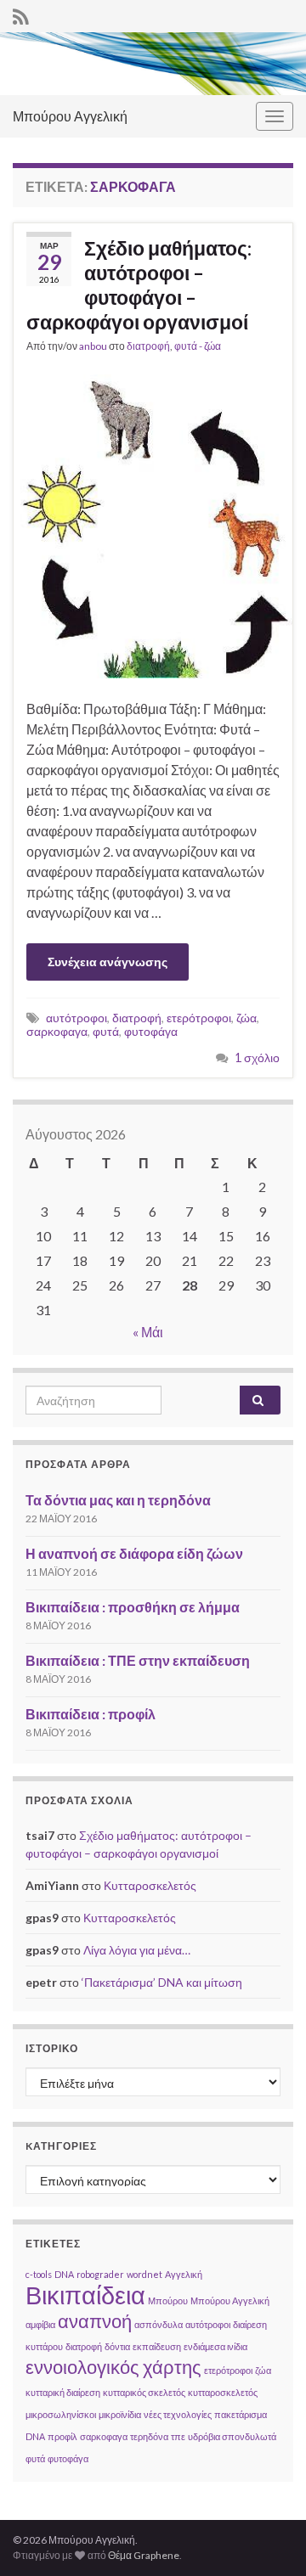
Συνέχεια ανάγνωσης (108, 962)
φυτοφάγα (151, 1031)
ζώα (246, 1018)
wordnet (144, 2274)
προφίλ (62, 2436)
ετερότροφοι (199, 1018)
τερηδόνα (149, 2436)
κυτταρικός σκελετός (144, 2392)
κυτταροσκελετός (223, 2392)
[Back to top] (268, 2538)
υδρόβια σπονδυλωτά (232, 2436)
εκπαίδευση (157, 2346)
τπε (178, 2436)
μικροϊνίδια (120, 2414)
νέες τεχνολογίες (178, 2414)
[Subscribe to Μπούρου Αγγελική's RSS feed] (21, 14)
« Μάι (148, 1332)
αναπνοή (95, 2321)
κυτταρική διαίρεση (63, 2392)
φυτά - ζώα (198, 346)
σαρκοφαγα (57, 1031)
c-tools (39, 2274)
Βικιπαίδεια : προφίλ (91, 1714)
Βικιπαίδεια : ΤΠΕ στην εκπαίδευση (138, 1660)
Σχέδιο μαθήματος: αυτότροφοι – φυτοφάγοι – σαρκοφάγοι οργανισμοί (139, 285)
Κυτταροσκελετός (150, 1885)
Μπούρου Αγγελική (70, 116)
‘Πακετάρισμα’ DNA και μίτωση (162, 1982)
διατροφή (148, 346)
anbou (93, 346)
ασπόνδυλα (159, 2324)
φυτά (106, 1031)
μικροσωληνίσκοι (61, 2414)
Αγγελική (184, 2274)
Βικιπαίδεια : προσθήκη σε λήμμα (133, 1607)
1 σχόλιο (257, 1057)
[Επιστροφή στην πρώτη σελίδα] (153, 64)
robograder (100, 2274)
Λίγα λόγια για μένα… (137, 1950)
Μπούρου (168, 2300)
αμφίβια (40, 2324)
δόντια (117, 2346)
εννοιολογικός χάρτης (113, 2367)
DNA (64, 2274)
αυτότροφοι (76, 1018)
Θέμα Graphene (144, 2555)
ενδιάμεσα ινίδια (215, 2346)
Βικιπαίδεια (85, 2295)
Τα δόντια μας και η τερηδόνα (118, 1500)
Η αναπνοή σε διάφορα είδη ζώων (134, 1553)
